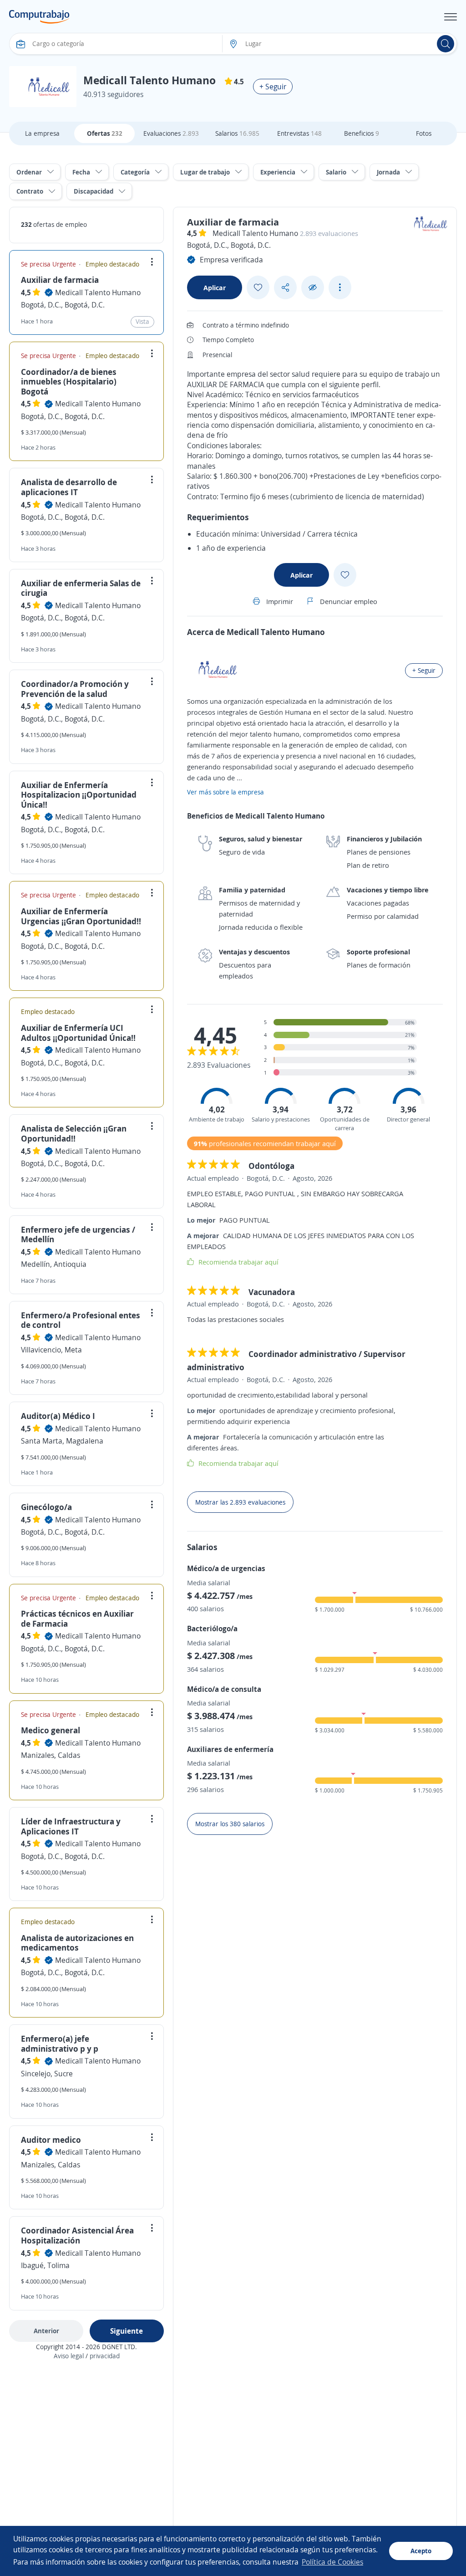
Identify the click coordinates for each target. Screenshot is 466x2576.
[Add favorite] (258, 287)
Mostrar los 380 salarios (230, 1824)
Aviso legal (69, 2356)
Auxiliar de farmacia (60, 280)
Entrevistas (299, 133)
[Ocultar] (313, 288)
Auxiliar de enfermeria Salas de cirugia (81, 588)
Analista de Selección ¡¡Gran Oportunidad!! (74, 1133)
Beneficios (362, 133)
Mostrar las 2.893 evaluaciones (240, 1502)
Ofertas (105, 133)
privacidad (105, 2356)
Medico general (51, 1730)
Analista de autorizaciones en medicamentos (77, 1943)
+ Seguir (273, 87)
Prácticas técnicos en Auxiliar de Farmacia (77, 1618)
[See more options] (340, 287)
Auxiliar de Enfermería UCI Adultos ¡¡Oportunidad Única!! (78, 1033)
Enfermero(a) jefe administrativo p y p (60, 2043)
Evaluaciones (171, 133)
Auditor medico (51, 2140)
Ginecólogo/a (46, 1507)
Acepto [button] (421, 2551)
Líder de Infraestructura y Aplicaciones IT (71, 1826)
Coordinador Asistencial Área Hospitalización (77, 2235)
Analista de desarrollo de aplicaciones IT (69, 487)
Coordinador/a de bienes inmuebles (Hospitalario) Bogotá (69, 382)
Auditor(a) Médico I (58, 1416)
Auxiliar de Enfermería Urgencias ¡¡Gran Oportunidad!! (81, 916)
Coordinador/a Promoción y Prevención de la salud (75, 689)
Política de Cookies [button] (332, 2562)
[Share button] (285, 288)
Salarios (237, 133)
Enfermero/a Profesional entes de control (81, 1320)
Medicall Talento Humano (98, 292)
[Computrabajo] (39, 17)
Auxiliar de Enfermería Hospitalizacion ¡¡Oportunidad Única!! (79, 795)
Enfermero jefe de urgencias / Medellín (78, 1234)
